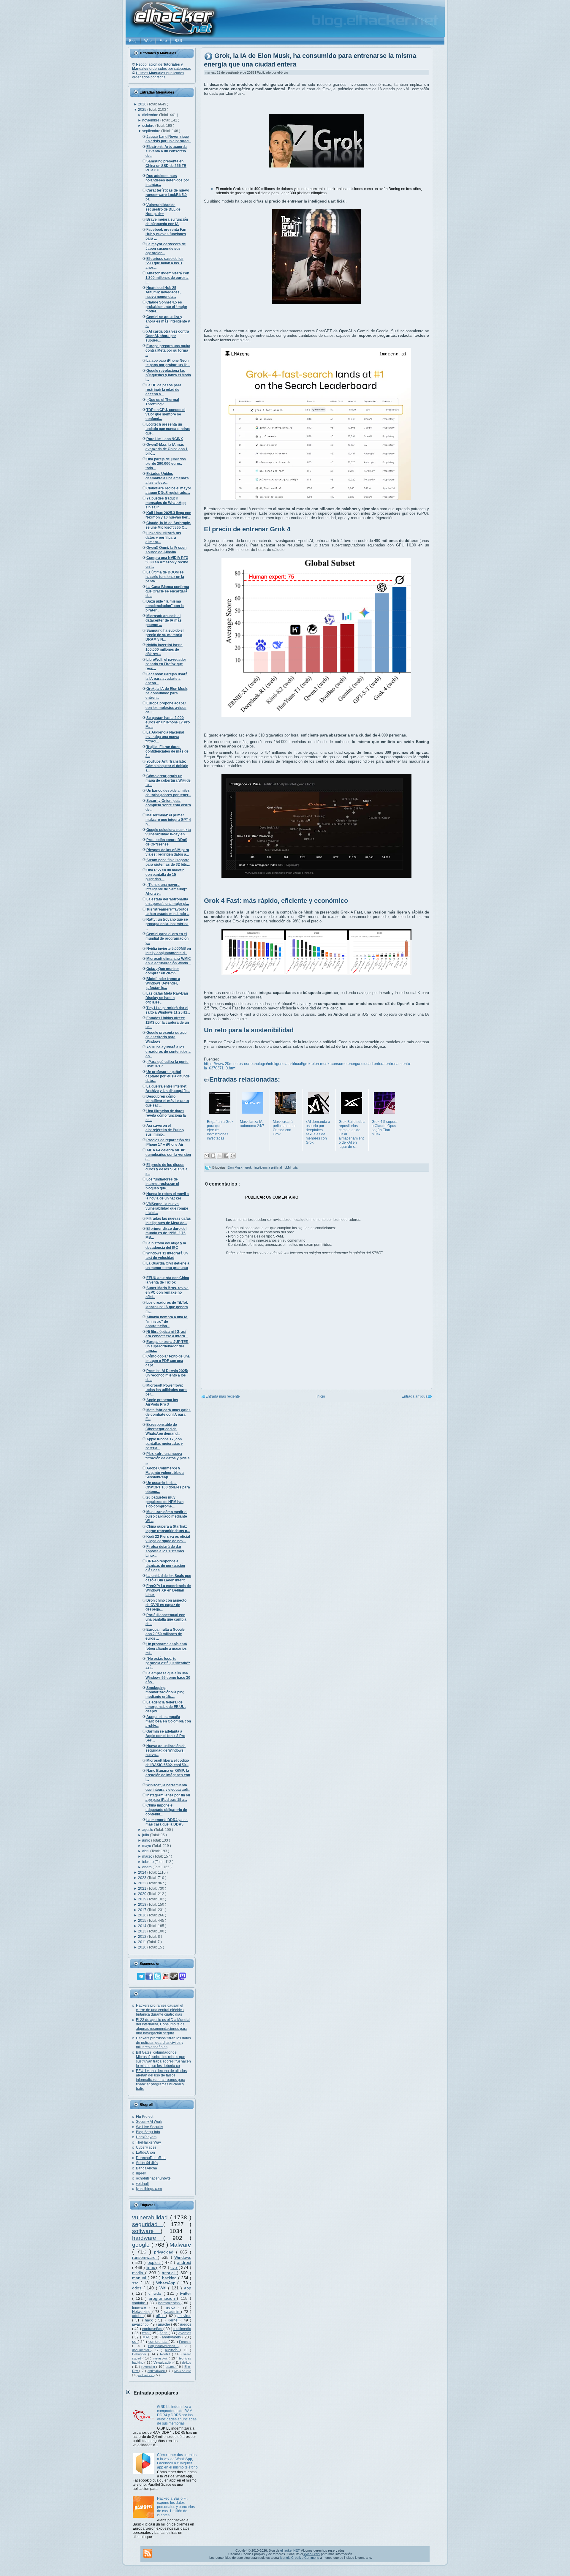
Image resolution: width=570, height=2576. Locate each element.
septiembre (152, 131)
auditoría (173, 2350)
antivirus (184, 2316)
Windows (183, 2257)
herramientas (170, 2303)
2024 (143, 1872)
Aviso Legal (312, 2554)
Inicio (321, 1396)
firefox (172, 2308)
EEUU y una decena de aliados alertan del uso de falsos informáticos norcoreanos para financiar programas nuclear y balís (161, 2080)
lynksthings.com (149, 2189)
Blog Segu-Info (148, 2132)
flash (164, 2333)
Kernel (174, 2320)
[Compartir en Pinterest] (233, 1156)
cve (174, 2267)
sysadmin (172, 2312)
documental (142, 2350)
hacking (170, 2278)
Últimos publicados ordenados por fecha (158, 75)
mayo (147, 1846)
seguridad (148, 2224)
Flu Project (145, 2117)
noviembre (151, 120)
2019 (143, 1899)
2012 (143, 1937)
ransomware (145, 2257)
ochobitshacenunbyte (153, 2178)
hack (150, 2320)
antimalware (157, 2371)
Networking (142, 2312)
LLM (288, 1167)
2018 (143, 1905)
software (146, 2231)
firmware (141, 2308)
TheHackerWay (148, 2142)
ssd (136, 2283)
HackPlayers (146, 2137)
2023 (143, 1878)
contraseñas (153, 2329)
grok (249, 1167)
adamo (171, 2367)
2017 (143, 1910)
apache (164, 2324)
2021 (143, 1888)
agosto (148, 1830)
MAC (147, 2337)
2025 (143, 110)
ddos (138, 2288)
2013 (143, 1931)
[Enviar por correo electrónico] (207, 1156)
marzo (148, 1856)
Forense (185, 2342)
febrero (148, 1862)
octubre (149, 126)
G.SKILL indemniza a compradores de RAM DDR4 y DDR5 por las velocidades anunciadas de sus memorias (177, 2415)
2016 (143, 1915)
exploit (155, 2262)
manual (140, 2278)
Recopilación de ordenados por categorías (161, 67)
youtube (140, 2303)
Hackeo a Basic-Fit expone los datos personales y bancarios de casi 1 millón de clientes (176, 2507)
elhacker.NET (290, 2550)
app (188, 2288)
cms (146, 2333)
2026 (143, 104)
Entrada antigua (415, 1396)
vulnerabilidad (151, 2217)
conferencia (159, 2342)
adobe (138, 2316)
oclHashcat (146, 2375)
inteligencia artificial (269, 1167)
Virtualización (163, 2362)
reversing (149, 2367)
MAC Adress (183, 2371)
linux (151, 2267)
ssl (135, 2342)
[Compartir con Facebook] (226, 1156)
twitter (186, 2293)
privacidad (165, 2252)
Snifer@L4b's (147, 2163)
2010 (143, 1947)
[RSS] (148, 2553)
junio (147, 1840)
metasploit (161, 2358)
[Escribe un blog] (213, 1156)
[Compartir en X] (220, 1156)
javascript (140, 2324)
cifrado (156, 2293)
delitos (187, 2362)
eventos (185, 2333)
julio (146, 1835)
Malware (180, 2245)
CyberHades (146, 2147)
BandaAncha (147, 2168)
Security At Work (149, 2122)
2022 (143, 1883)
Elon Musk (235, 1167)
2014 (143, 1926)
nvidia (139, 2273)
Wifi (164, 2288)
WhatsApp (167, 2283)
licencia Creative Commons (299, 2558)
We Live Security (149, 2127)
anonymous (172, 2337)
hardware (148, 2238)
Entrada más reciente (223, 1396)
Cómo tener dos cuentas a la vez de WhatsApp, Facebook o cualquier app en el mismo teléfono (177, 2461)
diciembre (151, 115)
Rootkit (166, 2354)
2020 (143, 1894)
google (142, 2245)
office (161, 2316)
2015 (143, 1921)
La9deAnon (145, 2153)
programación (163, 2298)
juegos (186, 2324)
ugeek (141, 2173)
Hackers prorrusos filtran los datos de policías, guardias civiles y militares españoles (163, 2043)
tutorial (169, 2273)
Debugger (140, 2354)
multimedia (182, 2329)
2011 (142, 1942)
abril (146, 1851)
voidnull (142, 2184)
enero (147, 1867)
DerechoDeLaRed (151, 2158)
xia (295, 1167)
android (184, 2262)
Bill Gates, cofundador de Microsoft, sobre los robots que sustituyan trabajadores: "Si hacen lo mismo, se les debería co (163, 2059)
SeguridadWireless (163, 2346)
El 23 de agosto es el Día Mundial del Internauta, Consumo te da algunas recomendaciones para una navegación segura (163, 2026)
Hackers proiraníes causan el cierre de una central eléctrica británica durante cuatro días (160, 2010)
